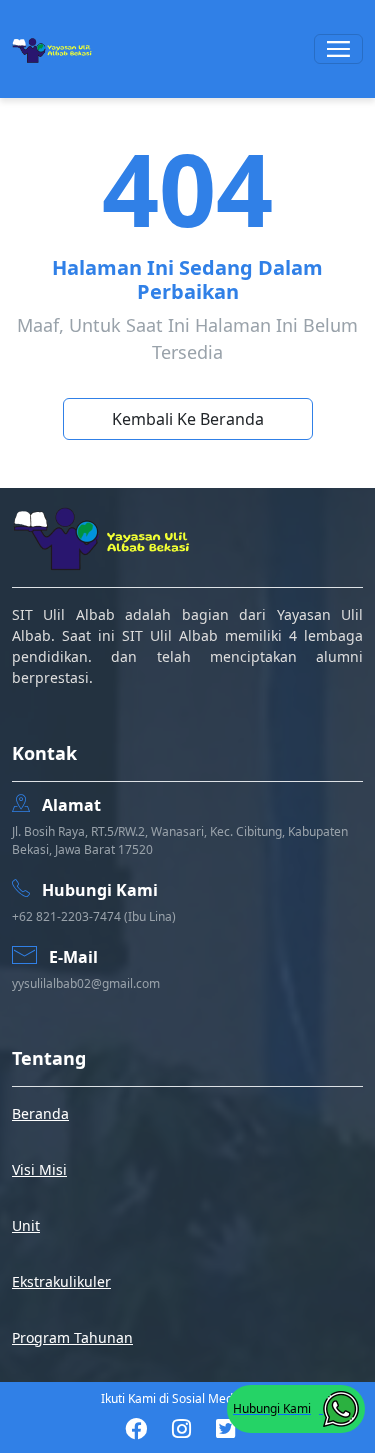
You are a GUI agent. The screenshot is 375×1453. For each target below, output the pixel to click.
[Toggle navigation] (338, 49)
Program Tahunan (72, 1337)
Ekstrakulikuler (61, 1281)
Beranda (40, 1113)
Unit (26, 1225)
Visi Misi (39, 1169)
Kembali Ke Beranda (188, 419)
